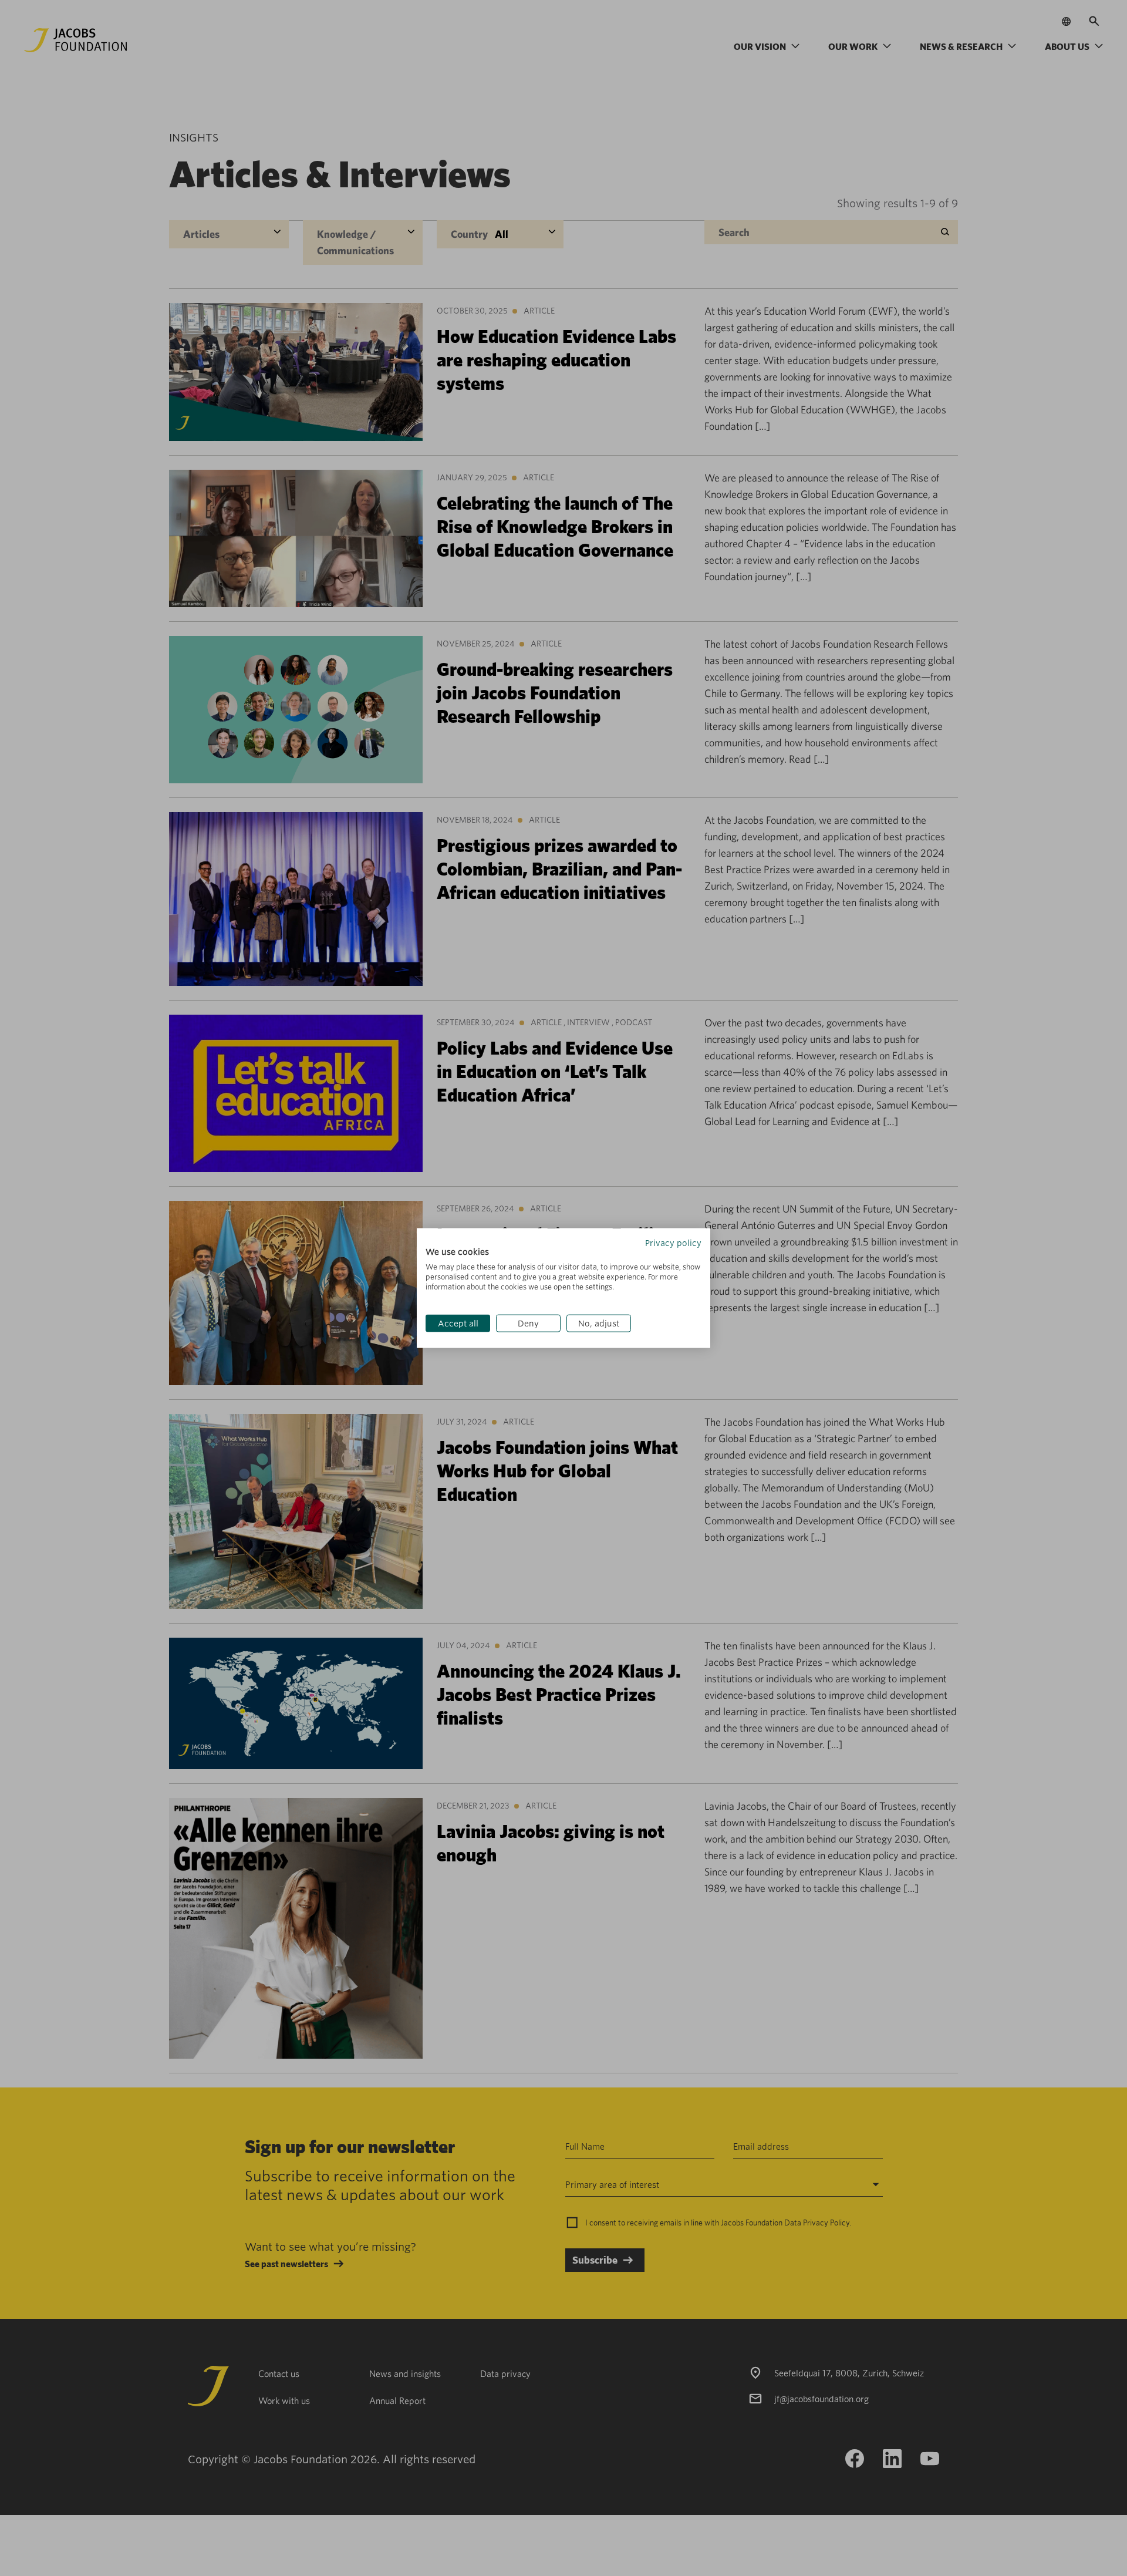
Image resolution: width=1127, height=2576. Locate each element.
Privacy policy (673, 1242)
